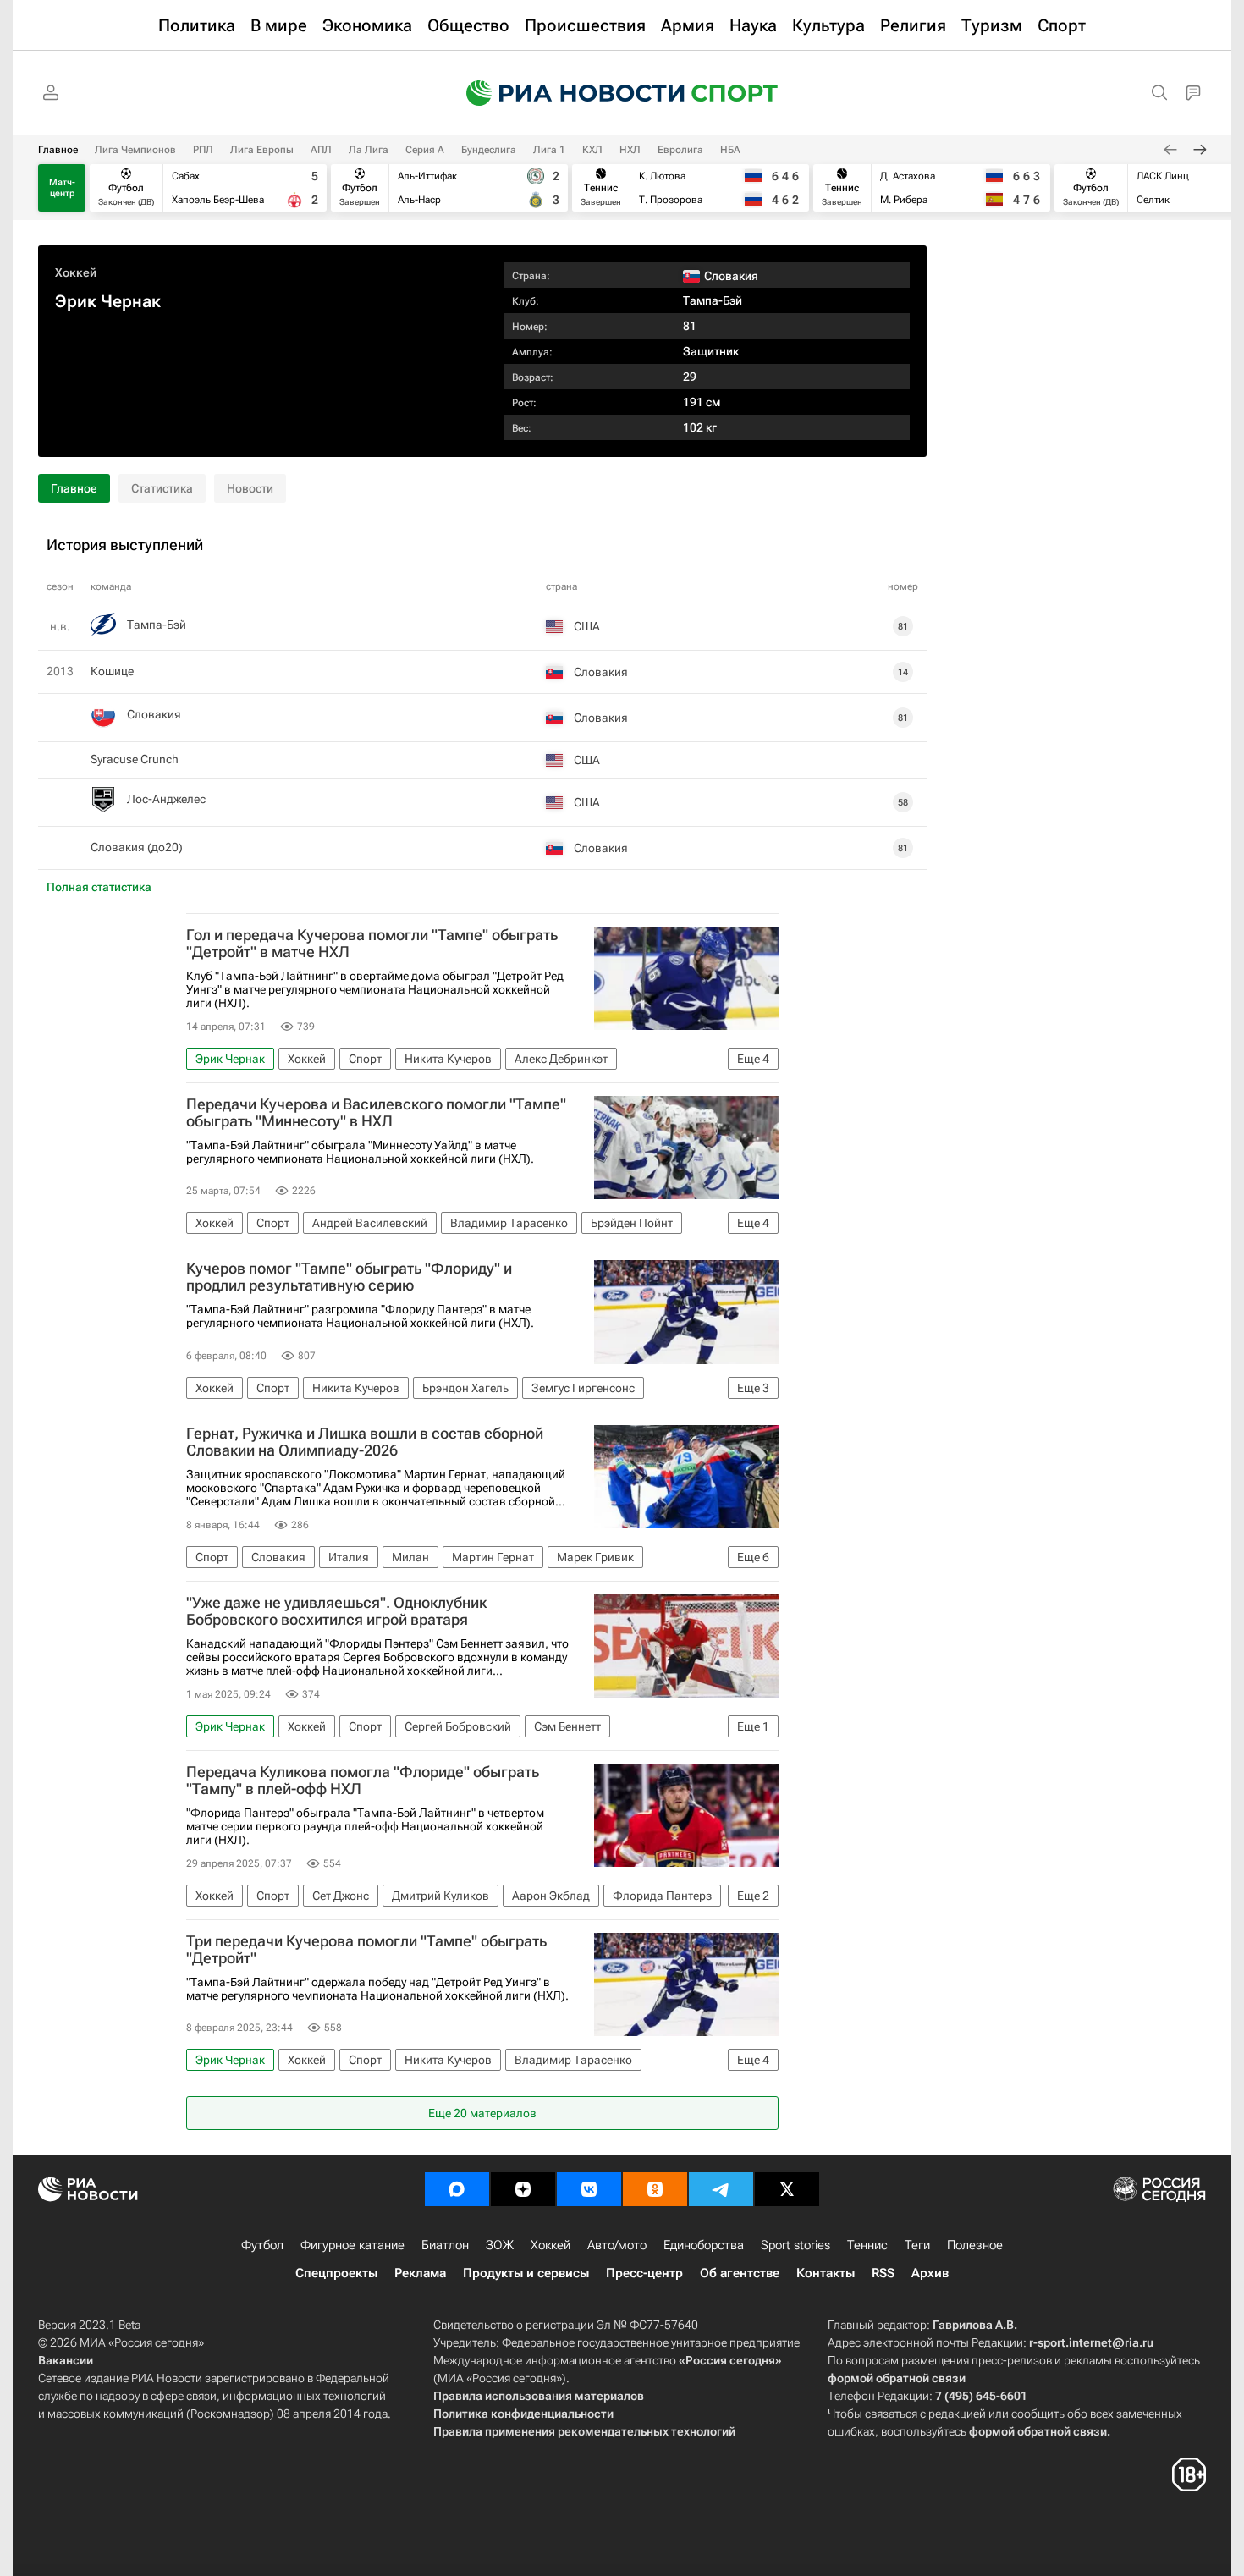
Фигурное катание (352, 2245)
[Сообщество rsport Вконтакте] (589, 2189)
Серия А (425, 150)
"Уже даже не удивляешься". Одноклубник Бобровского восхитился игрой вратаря (336, 1611)
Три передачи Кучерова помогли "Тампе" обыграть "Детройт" (366, 1950)
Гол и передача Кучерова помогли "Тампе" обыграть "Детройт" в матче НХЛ (372, 944)
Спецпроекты (336, 2273)
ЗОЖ (500, 2245)
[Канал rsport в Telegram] (721, 2189)
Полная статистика (99, 887)
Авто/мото (617, 2245)
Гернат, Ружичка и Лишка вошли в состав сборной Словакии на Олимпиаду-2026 (365, 1442)
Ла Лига (369, 150)
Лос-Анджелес (166, 799)
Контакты (826, 2273)
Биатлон (445, 2245)
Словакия (154, 714)
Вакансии (66, 2360)
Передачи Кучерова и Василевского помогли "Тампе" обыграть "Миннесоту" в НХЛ (376, 1113)
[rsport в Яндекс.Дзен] (523, 2189)
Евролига (680, 150)
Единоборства (704, 2245)
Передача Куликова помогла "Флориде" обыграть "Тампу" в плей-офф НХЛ (363, 1781)
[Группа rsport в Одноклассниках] (655, 2189)
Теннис (867, 2245)
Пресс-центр (644, 2273)
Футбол (262, 2245)
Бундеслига (489, 150)
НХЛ (630, 150)
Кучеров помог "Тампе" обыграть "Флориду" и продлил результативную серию (349, 1277)
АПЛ (321, 150)
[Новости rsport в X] (787, 2189)
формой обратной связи (897, 2378)
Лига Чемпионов (135, 150)
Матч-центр (62, 188)
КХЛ (592, 150)
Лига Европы (262, 150)
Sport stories (795, 2245)
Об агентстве (740, 2273)
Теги (917, 2245)
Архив (930, 2273)
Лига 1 (549, 150)
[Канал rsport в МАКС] (457, 2189)
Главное (58, 150)
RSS (883, 2273)
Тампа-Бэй (713, 300)
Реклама (420, 2273)
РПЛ (203, 150)
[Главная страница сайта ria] (564, 93)
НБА (730, 150)
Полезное (975, 2245)
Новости (250, 488)
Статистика (162, 488)
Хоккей (76, 272)
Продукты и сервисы (526, 2273)
